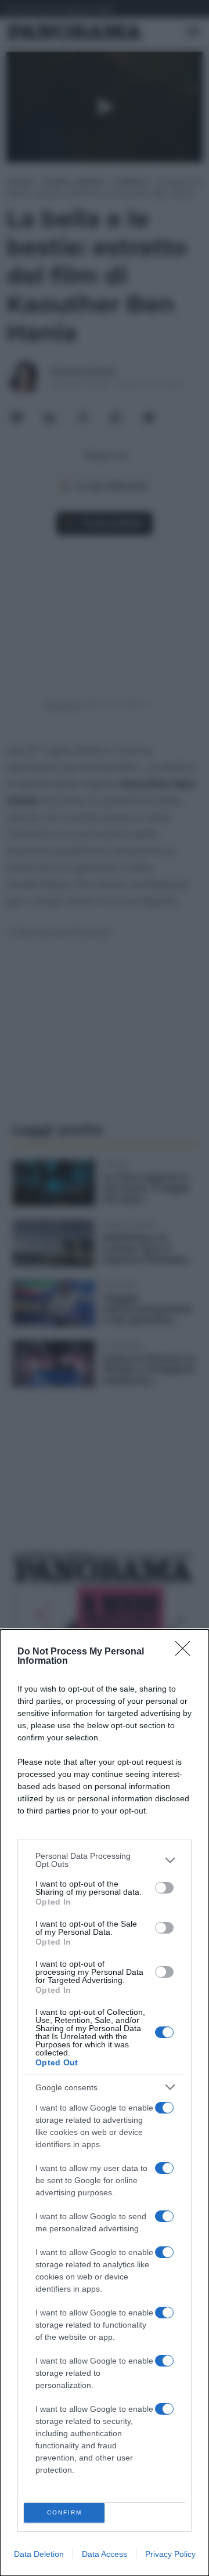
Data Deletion (39, 2554)
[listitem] (105, 1860)
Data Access (105, 2554)
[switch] (164, 1888)
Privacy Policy (170, 2554)
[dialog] (105, 2103)
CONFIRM (64, 2512)
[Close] (186, 1652)
